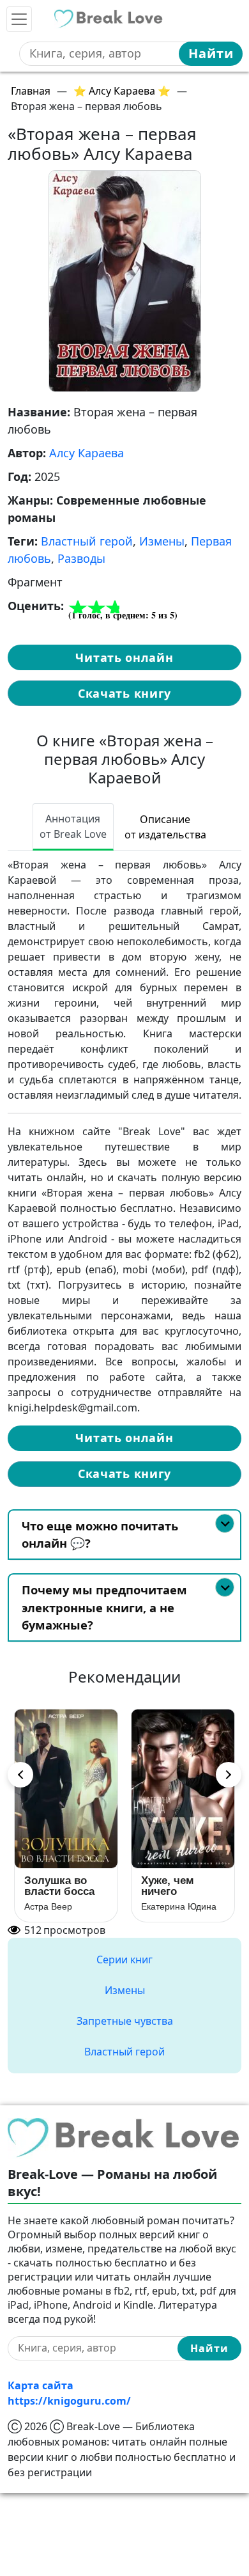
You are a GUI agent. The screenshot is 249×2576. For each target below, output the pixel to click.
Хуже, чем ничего (168, 1886)
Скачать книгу (124, 693)
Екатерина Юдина (179, 1906)
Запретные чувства (125, 2021)
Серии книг (124, 1959)
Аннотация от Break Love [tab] (73, 826)
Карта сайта (41, 2385)
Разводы (81, 558)
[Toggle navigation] (19, 19)
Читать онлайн (124, 657)
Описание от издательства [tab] (165, 827)
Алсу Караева (87, 453)
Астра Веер (48, 1906)
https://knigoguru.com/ (69, 2401)
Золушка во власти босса (59, 1886)
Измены (162, 541)
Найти (211, 53)
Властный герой (87, 541)
